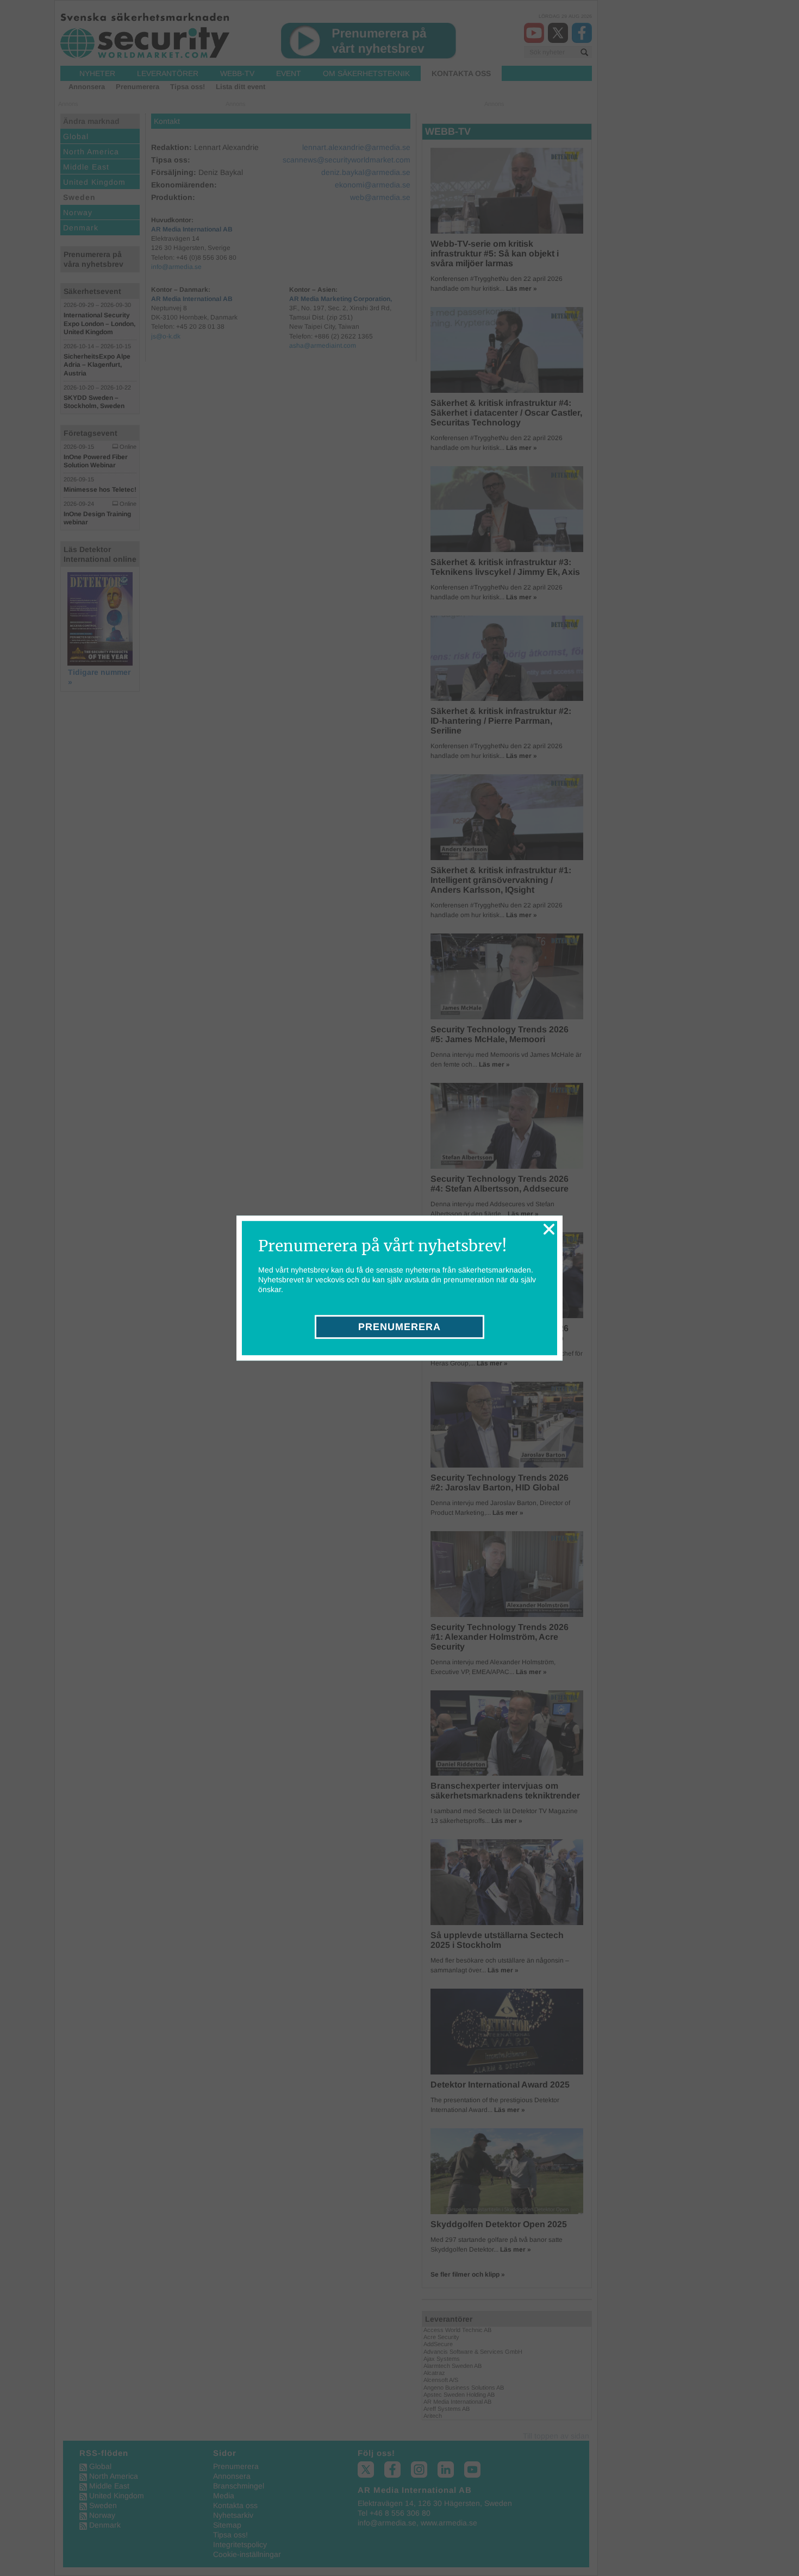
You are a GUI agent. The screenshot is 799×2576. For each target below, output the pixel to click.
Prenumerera (399, 1327)
